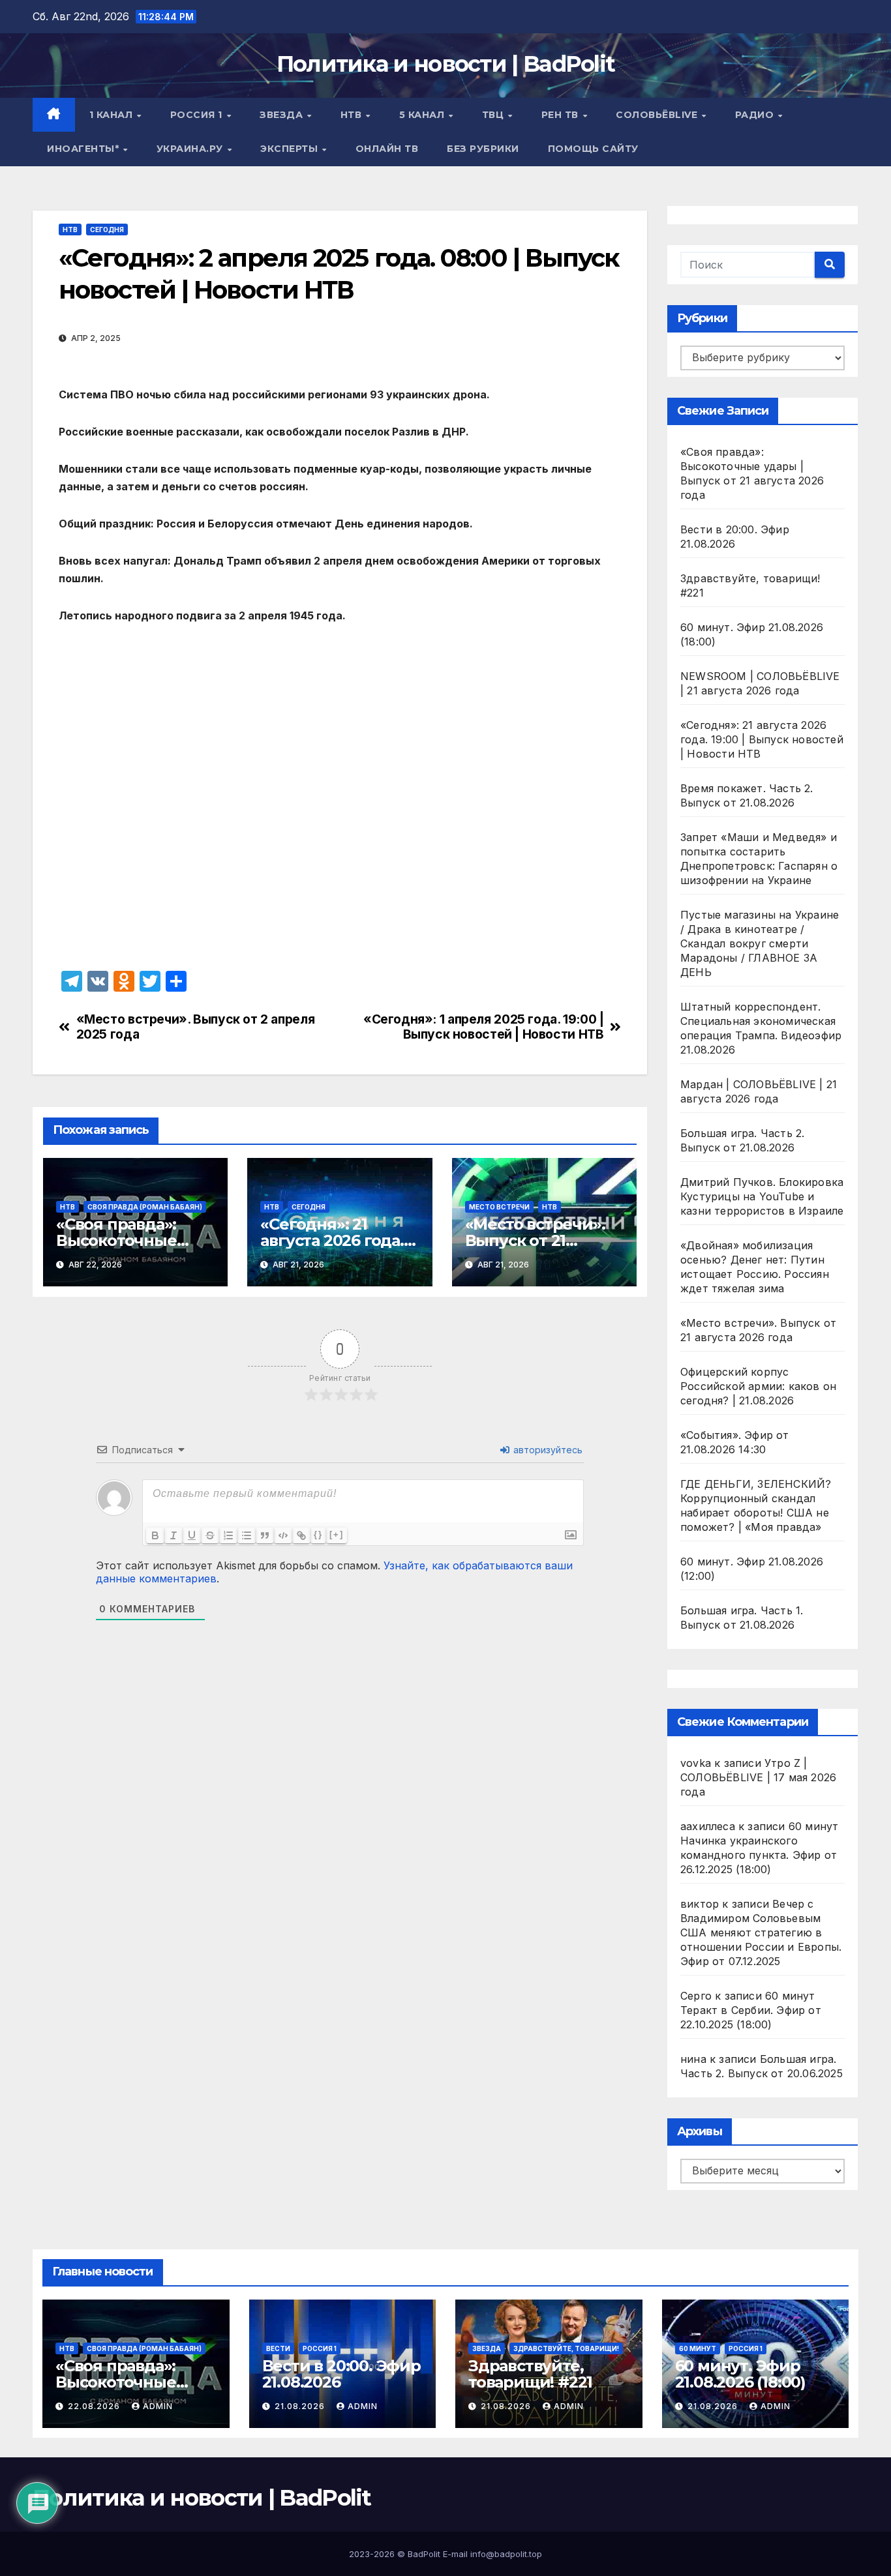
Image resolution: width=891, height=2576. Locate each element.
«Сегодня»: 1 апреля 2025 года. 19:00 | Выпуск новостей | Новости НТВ (483, 1027)
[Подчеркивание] (192, 1535)
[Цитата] (265, 1535)
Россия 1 (198, 115)
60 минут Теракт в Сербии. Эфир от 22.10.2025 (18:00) (751, 2010)
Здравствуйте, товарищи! (566, 2348)
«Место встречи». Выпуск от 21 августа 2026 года (535, 1240)
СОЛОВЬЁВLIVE (658, 115)
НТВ (353, 115)
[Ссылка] (301, 1535)
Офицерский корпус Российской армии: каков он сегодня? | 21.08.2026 (758, 1386)
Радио (756, 115)
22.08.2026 (95, 2406)
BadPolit (424, 2554)
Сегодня (107, 229)
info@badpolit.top (506, 2554)
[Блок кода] (283, 1535)
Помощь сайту (593, 149)
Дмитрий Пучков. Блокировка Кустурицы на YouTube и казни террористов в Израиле (762, 1196)
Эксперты (291, 149)
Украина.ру (191, 149)
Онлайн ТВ (387, 149)
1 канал (113, 115)
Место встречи (499, 1207)
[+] (337, 1534)
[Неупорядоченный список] (247, 1535)
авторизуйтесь (547, 1450)
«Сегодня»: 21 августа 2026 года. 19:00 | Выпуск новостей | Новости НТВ (762, 739)
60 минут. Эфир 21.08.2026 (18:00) (740, 2374)
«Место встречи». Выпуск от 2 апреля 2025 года (196, 1027)
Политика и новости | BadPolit (446, 64)
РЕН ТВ (562, 115)
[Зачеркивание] (210, 1535)
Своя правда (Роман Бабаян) (145, 1207)
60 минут (698, 2348)
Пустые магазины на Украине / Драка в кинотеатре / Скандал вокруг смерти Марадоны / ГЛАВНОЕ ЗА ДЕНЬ (760, 943)
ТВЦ (494, 115)
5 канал (423, 115)
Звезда (283, 115)
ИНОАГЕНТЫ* (84, 149)
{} (318, 1534)
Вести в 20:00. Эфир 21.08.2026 (341, 2374)
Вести (278, 2348)
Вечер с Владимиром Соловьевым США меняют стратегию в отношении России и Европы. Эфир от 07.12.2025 (761, 1932)
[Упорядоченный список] (228, 1535)
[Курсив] (174, 1535)
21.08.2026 (301, 2406)
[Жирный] (155, 1535)
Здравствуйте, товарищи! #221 (530, 2374)
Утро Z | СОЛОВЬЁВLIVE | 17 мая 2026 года (758, 1777)
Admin (158, 2406)
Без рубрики (483, 149)
